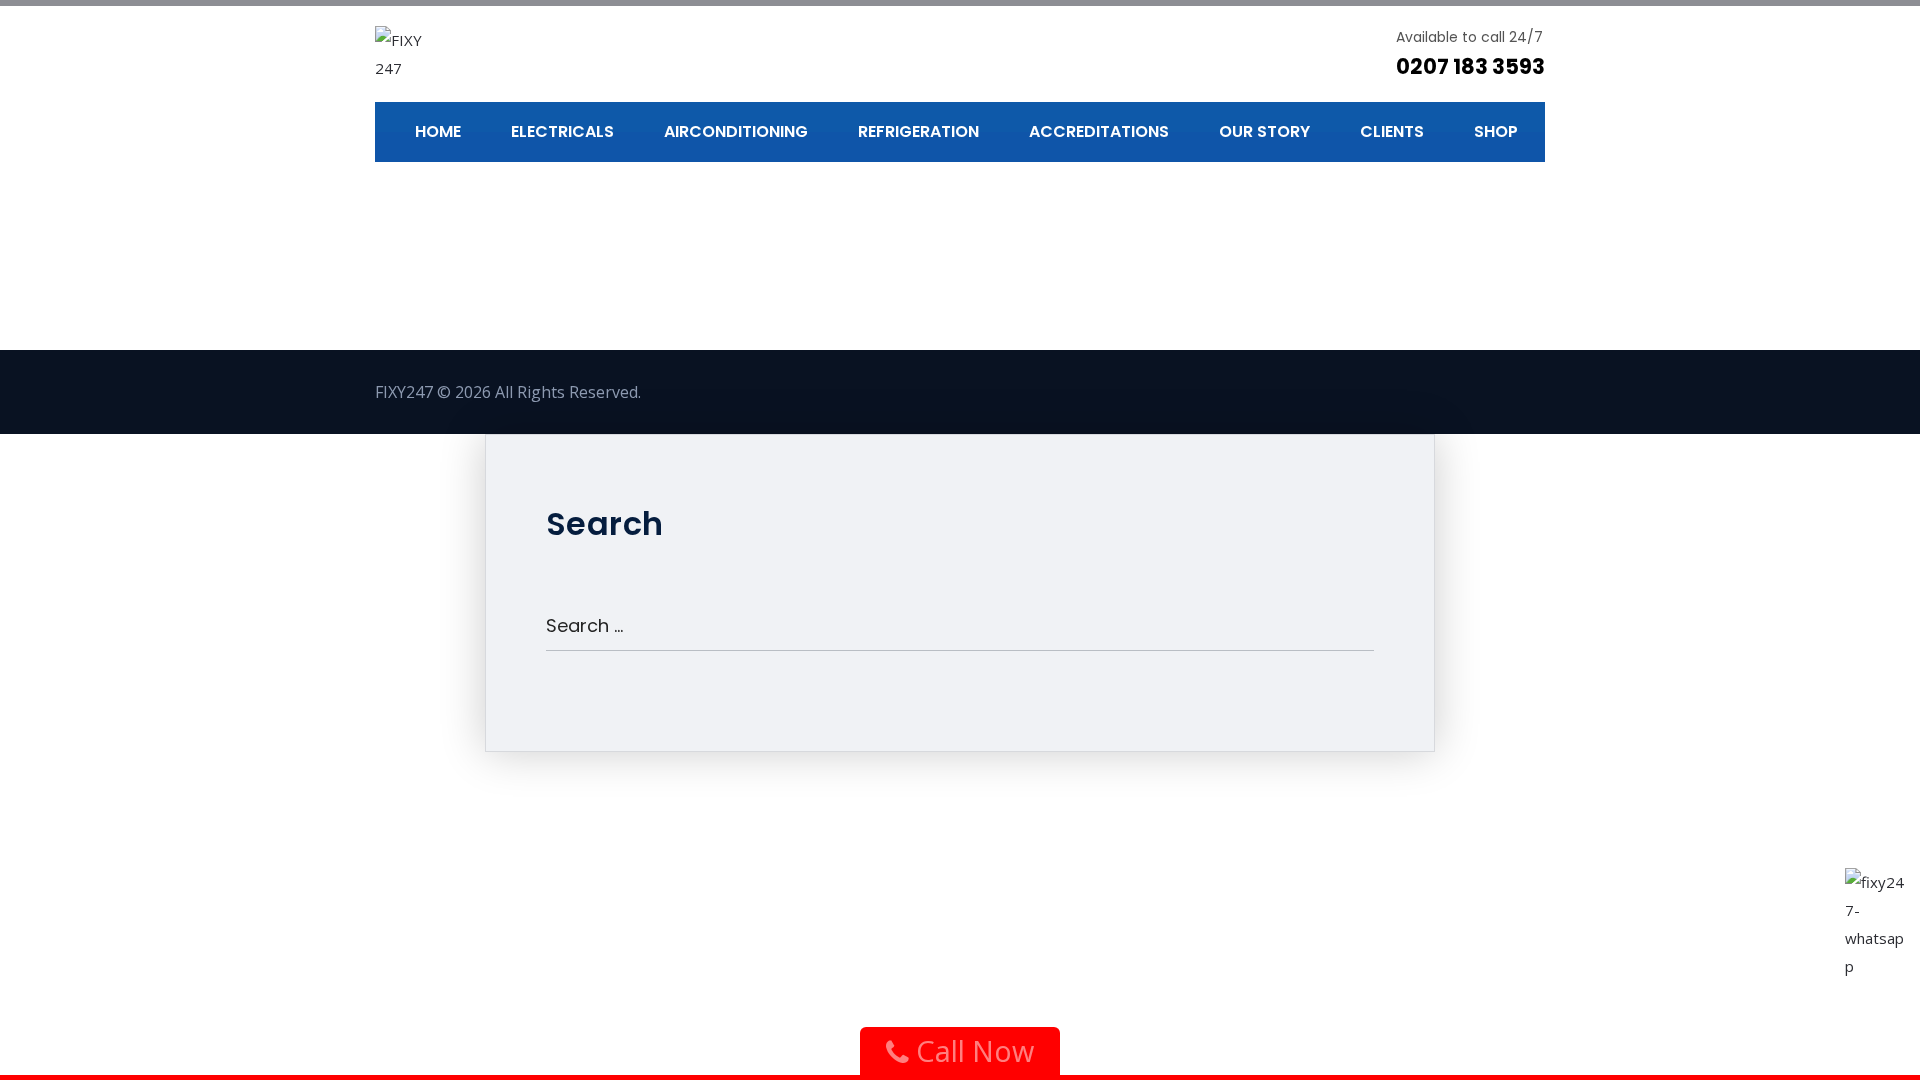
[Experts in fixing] (412, 54)
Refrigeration (918, 131)
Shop (1496, 131)
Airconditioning (736, 131)
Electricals (562, 131)
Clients (1392, 131)
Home (438, 131)
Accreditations (1099, 131)
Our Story (1264, 131)
